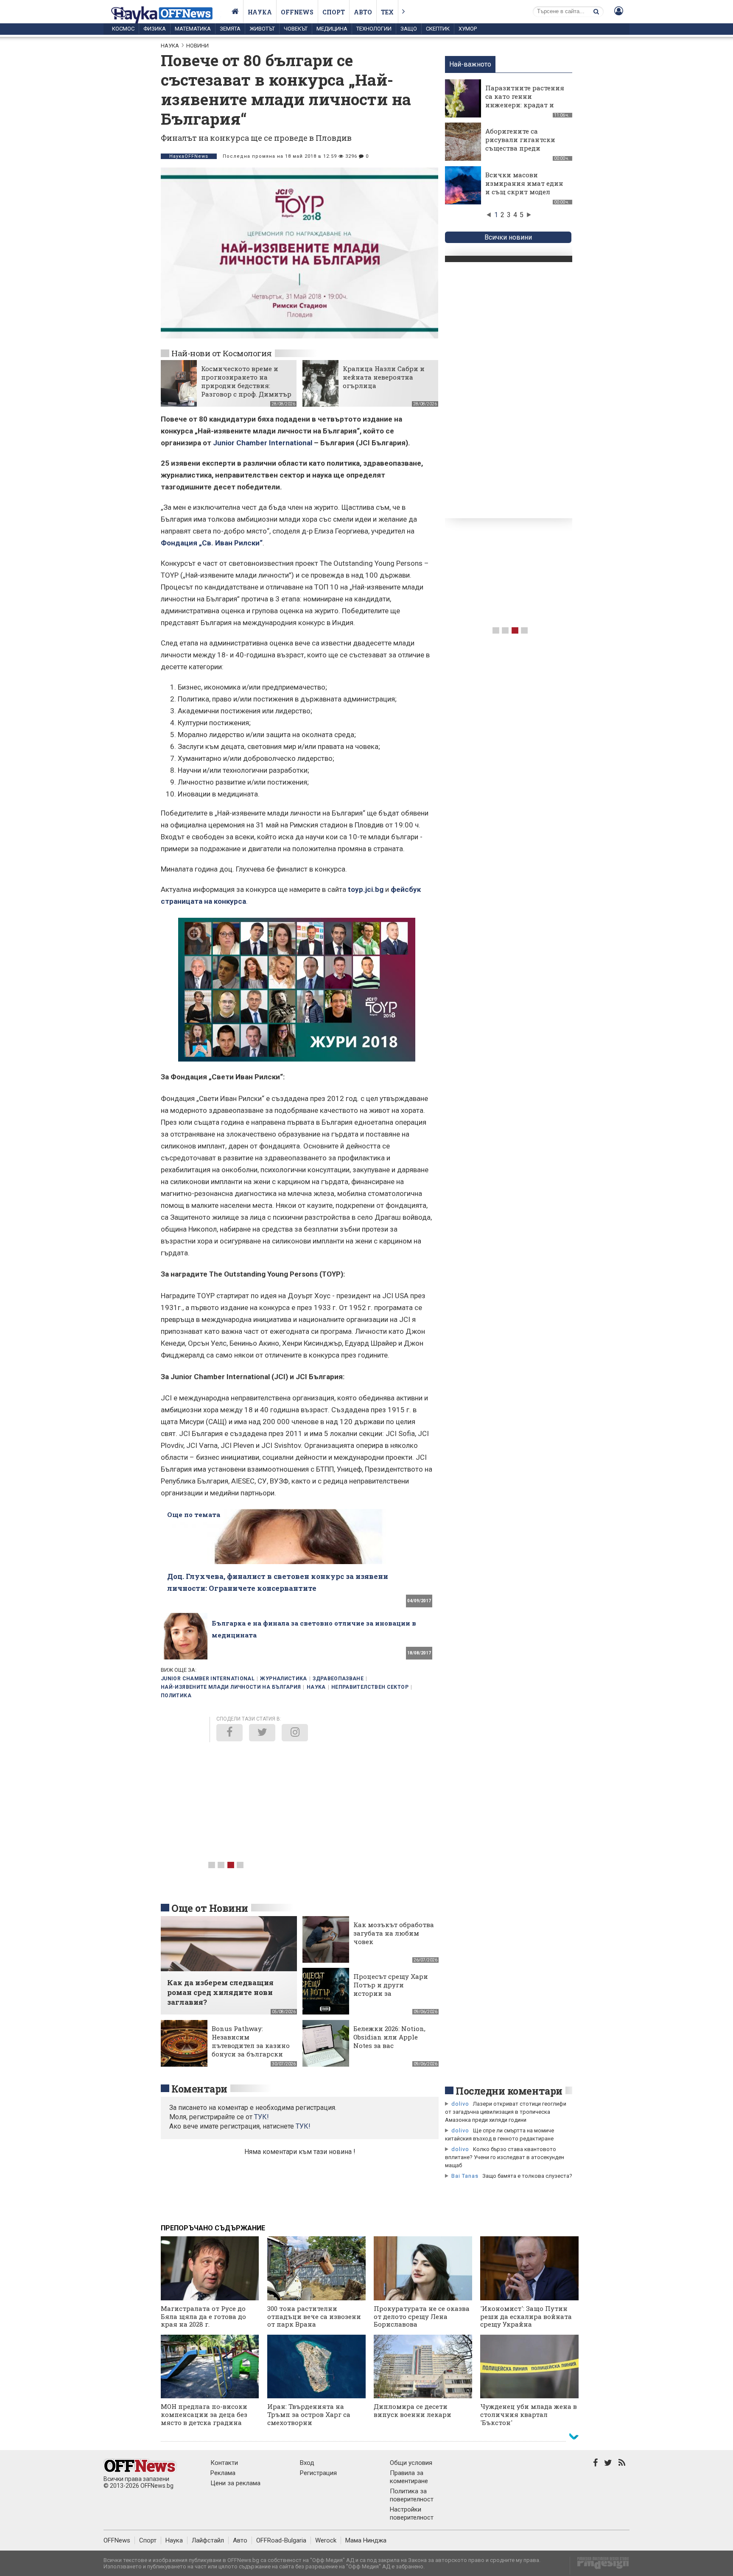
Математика (193, 29)
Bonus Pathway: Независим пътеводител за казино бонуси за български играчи (251, 2045)
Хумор (468, 29)
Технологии (374, 29)
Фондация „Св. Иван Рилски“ (212, 543)
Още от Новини (210, 1908)
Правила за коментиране (409, 2477)
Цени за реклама (235, 2483)
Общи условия (411, 2463)
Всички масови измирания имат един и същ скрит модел (524, 183)
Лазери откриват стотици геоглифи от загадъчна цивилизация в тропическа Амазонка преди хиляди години (506, 2112)
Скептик (438, 29)
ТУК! (303, 2126)
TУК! (262, 2117)
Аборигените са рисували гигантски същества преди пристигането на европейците (520, 148)
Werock (326, 2540)
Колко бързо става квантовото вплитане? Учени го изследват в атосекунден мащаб (505, 2157)
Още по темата (194, 1514)
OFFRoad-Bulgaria (281, 2540)
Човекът (296, 29)
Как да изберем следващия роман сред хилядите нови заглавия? (220, 1992)
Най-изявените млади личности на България (231, 1687)
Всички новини (508, 237)
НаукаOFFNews (189, 156)
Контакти (224, 2463)
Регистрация (318, 2473)
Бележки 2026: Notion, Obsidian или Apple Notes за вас (389, 2037)
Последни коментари (509, 2091)
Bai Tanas (465, 2176)
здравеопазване (338, 1679)
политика (176, 1696)
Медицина (332, 29)
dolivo (460, 2104)
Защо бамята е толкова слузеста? (527, 2176)
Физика (155, 29)
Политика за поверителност (412, 2495)
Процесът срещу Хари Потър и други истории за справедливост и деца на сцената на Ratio (391, 1993)
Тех (387, 12)
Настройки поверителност (412, 2513)
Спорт (334, 12)
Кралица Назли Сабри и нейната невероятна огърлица (384, 377)
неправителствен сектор (370, 1687)
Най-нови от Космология (222, 353)
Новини (197, 46)
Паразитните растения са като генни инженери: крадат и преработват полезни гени (525, 105)
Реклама (223, 2473)
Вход (307, 2463)
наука (316, 1687)
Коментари (199, 2089)
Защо (409, 29)
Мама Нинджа (366, 2540)
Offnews (297, 12)
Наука (260, 12)
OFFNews (117, 2540)
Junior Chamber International (263, 443)
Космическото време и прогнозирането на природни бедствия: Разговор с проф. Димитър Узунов (246, 386)
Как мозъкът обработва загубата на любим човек (394, 1933)
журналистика (283, 1679)
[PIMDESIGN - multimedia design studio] (600, 2566)
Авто (363, 12)
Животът (262, 29)
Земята (230, 29)
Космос (123, 29)
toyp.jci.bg (366, 889)
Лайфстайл (208, 2540)
